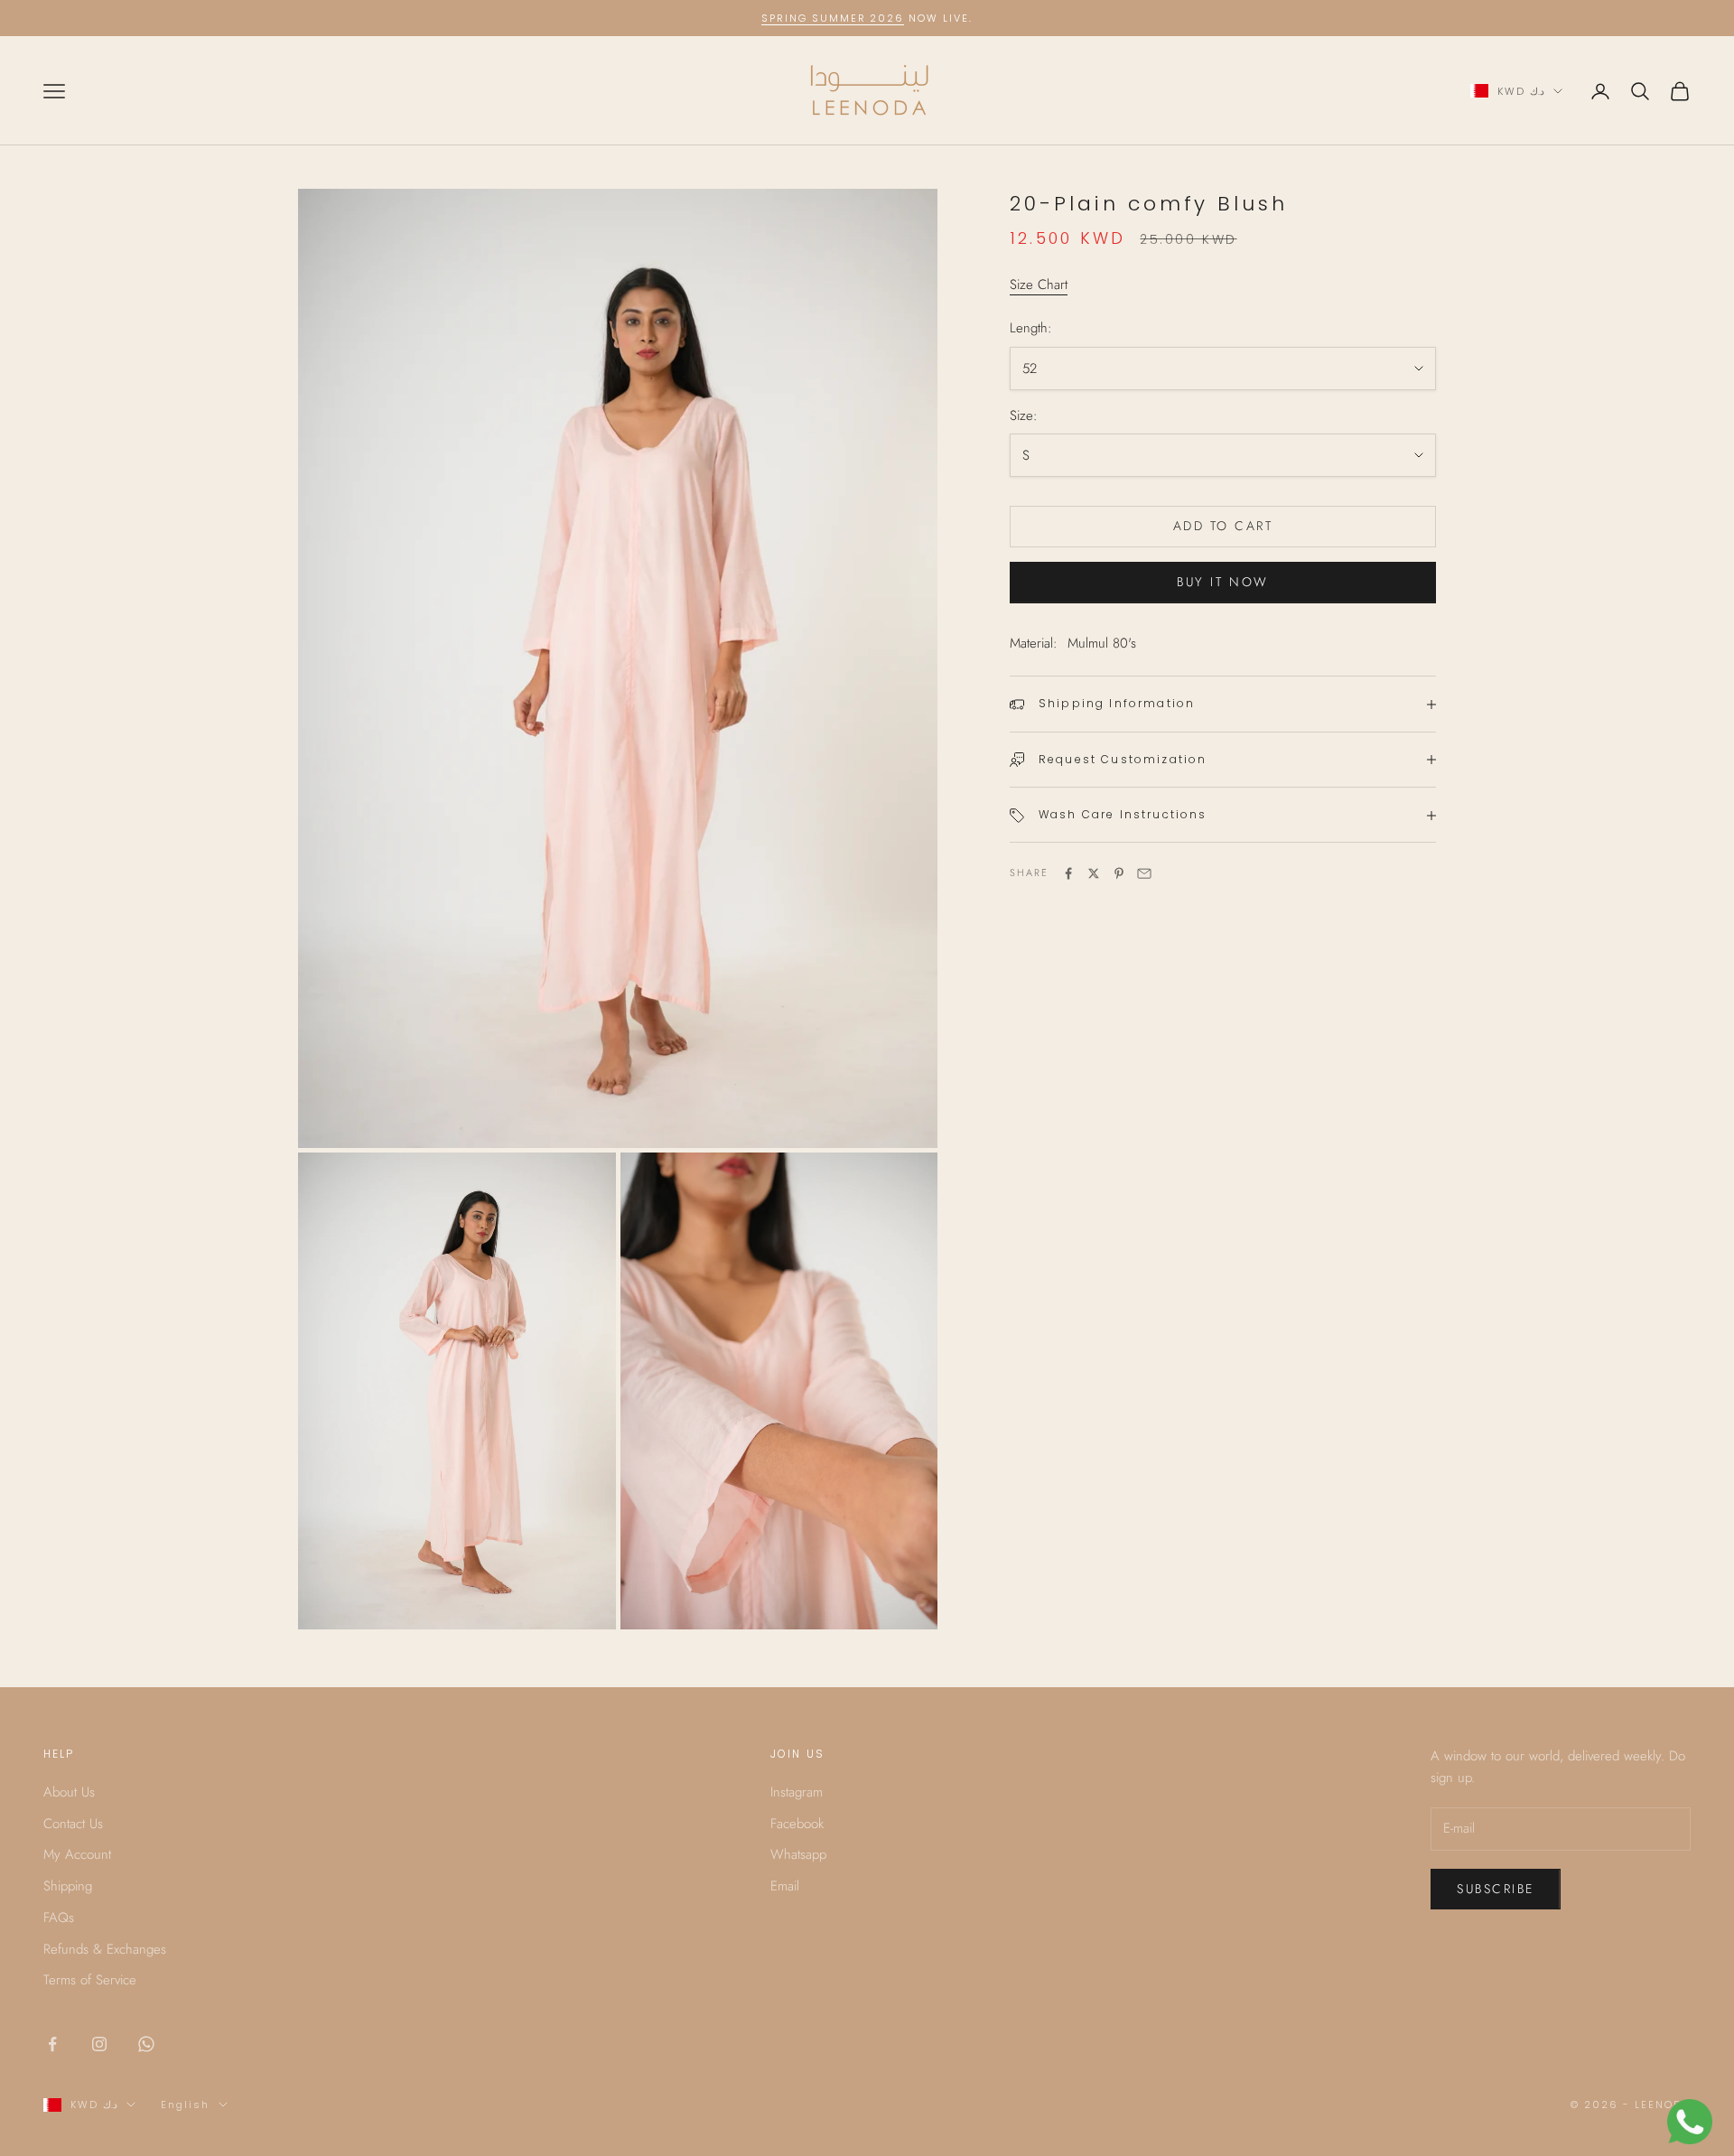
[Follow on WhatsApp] (146, 2044)
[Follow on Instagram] (99, 2044)
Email (785, 1886)
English (185, 2105)
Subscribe (1496, 1889)
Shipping (68, 1886)
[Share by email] (1144, 873)
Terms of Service (90, 1980)
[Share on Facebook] (1068, 873)
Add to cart (1223, 527)
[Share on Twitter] (1094, 873)
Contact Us (73, 1824)
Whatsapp (798, 1854)
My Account (77, 1854)
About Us (69, 1792)
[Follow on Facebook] (52, 2044)
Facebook (797, 1824)
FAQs (59, 1918)
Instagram (797, 1792)
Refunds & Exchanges (105, 1949)
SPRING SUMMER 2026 (833, 18)
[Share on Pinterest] (1119, 873)
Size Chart (1039, 285)
